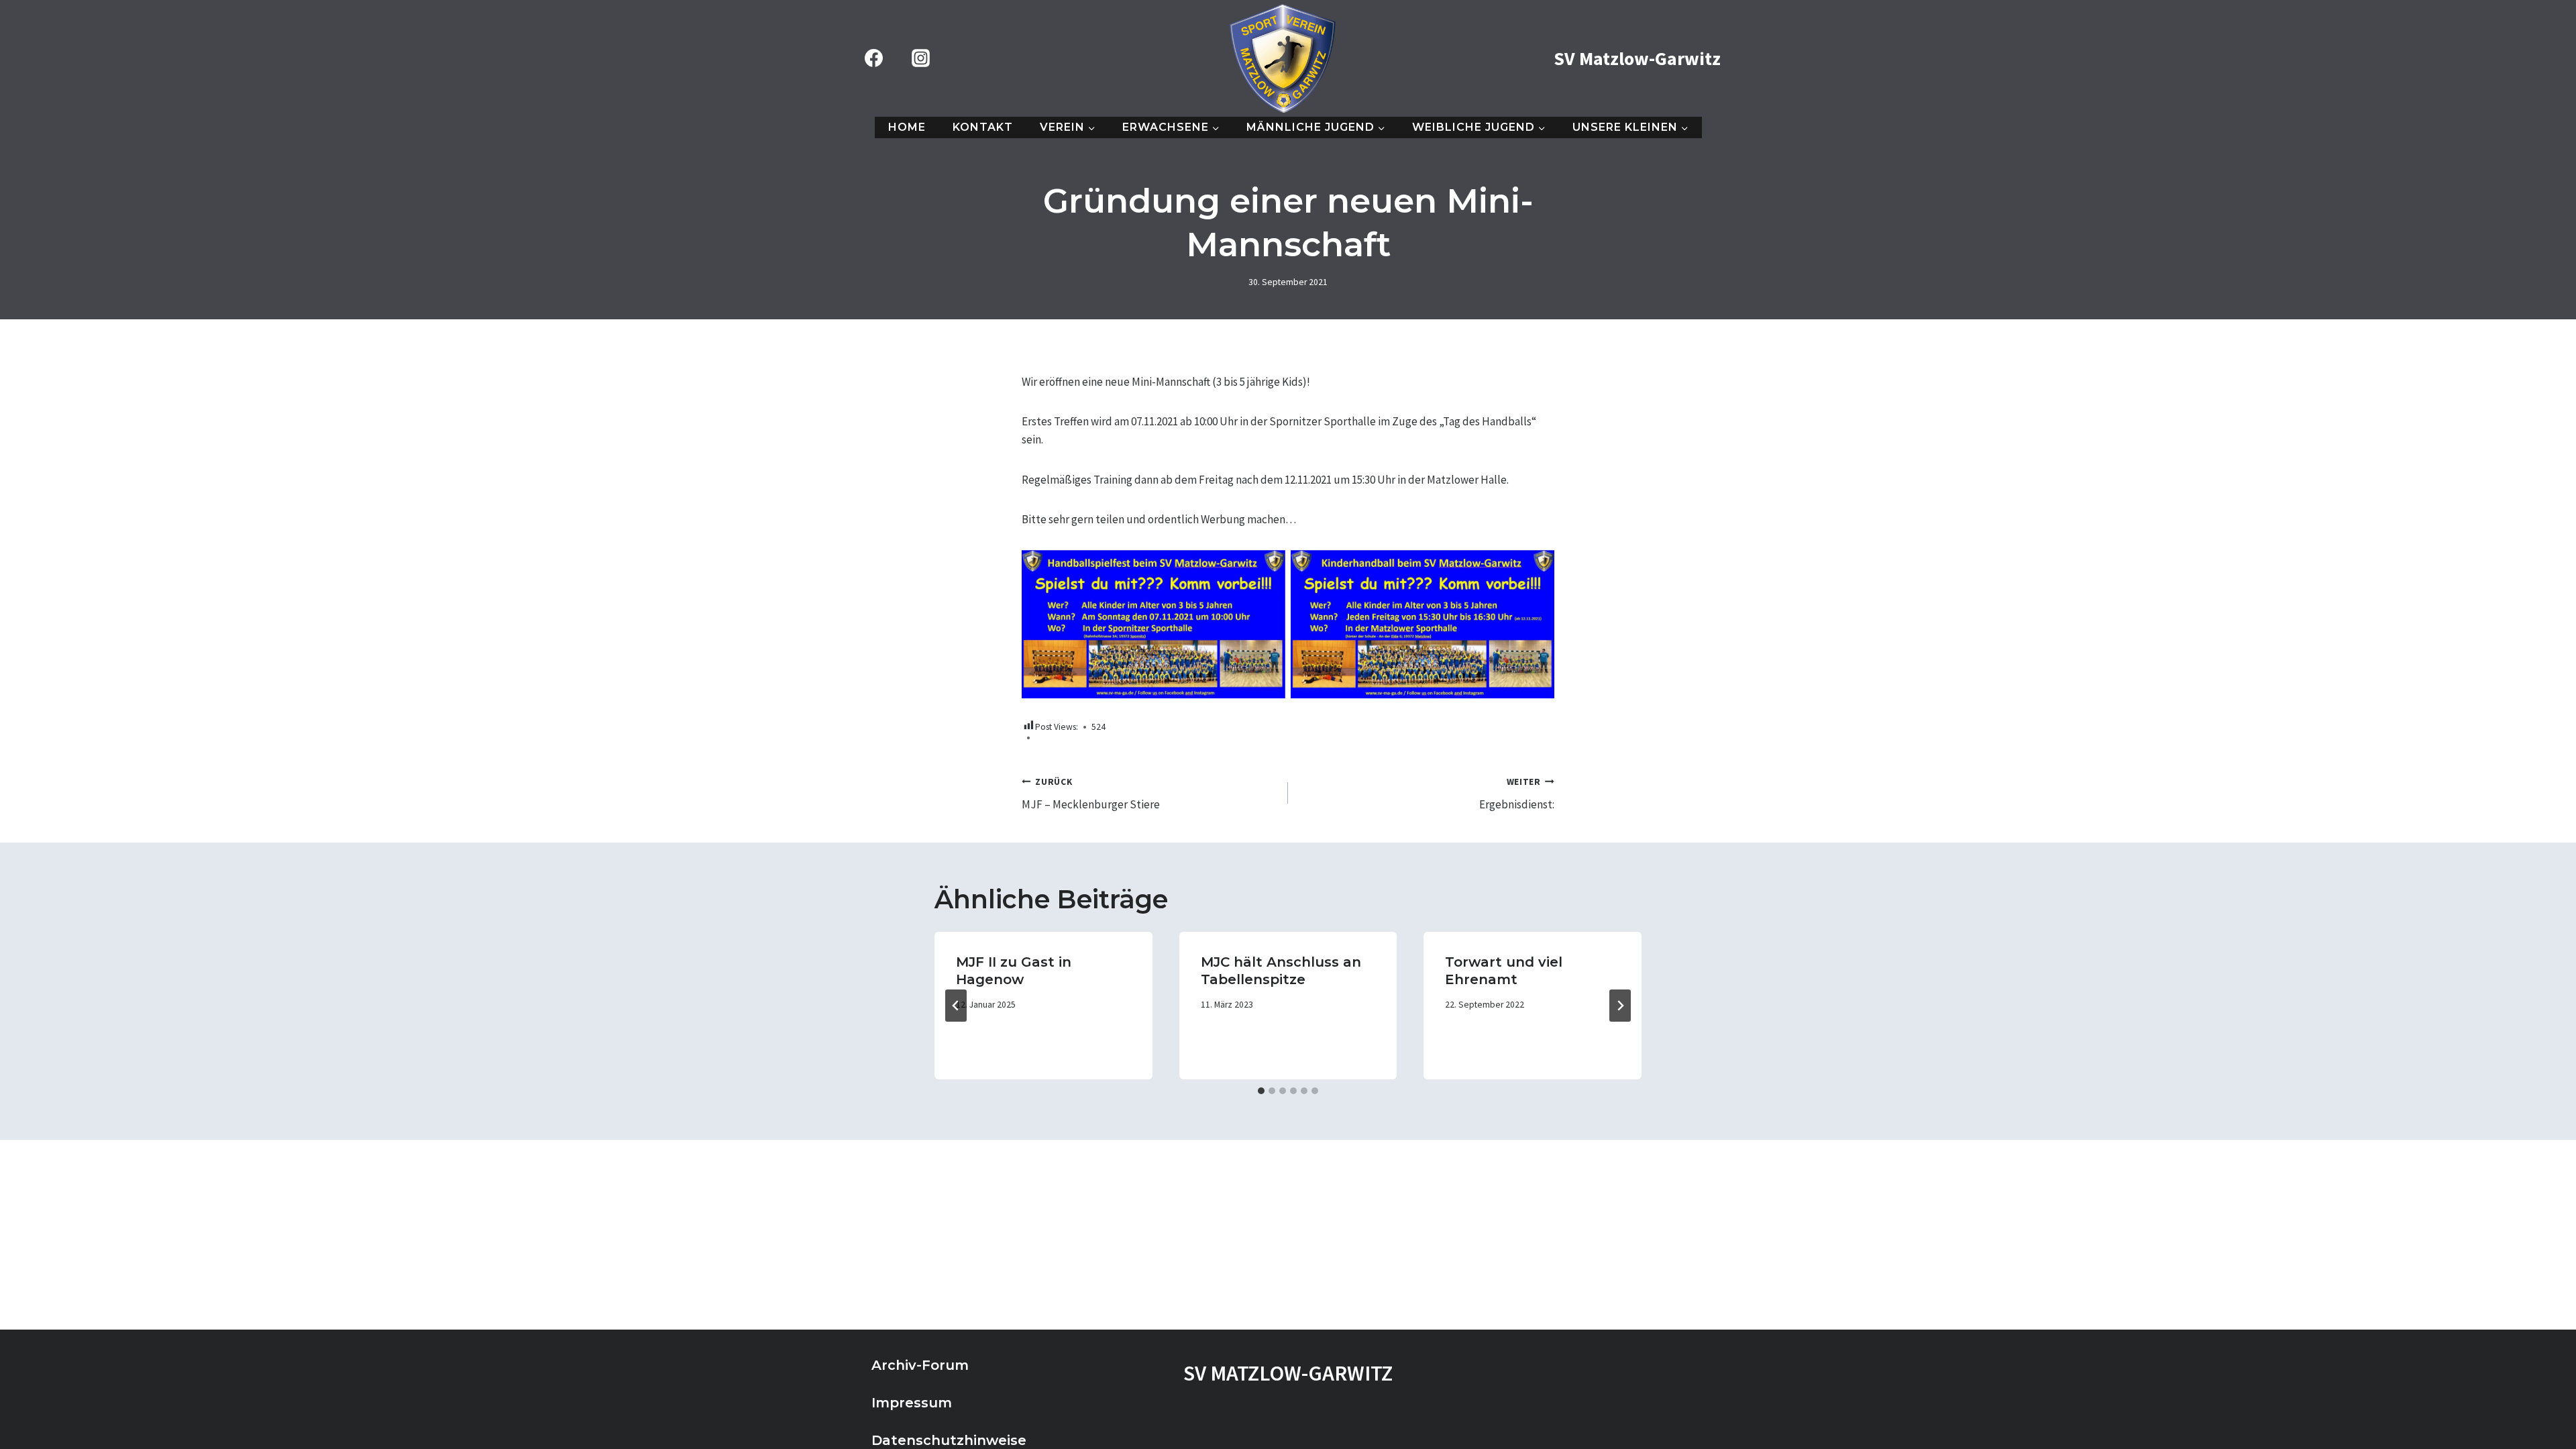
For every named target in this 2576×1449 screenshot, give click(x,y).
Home (907, 127)
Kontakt (983, 127)
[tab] (1261, 1091)
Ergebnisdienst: (1517, 794)
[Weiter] (1620, 1006)
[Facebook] (873, 58)
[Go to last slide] (956, 1006)
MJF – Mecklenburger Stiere (1091, 794)
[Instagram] (920, 58)
